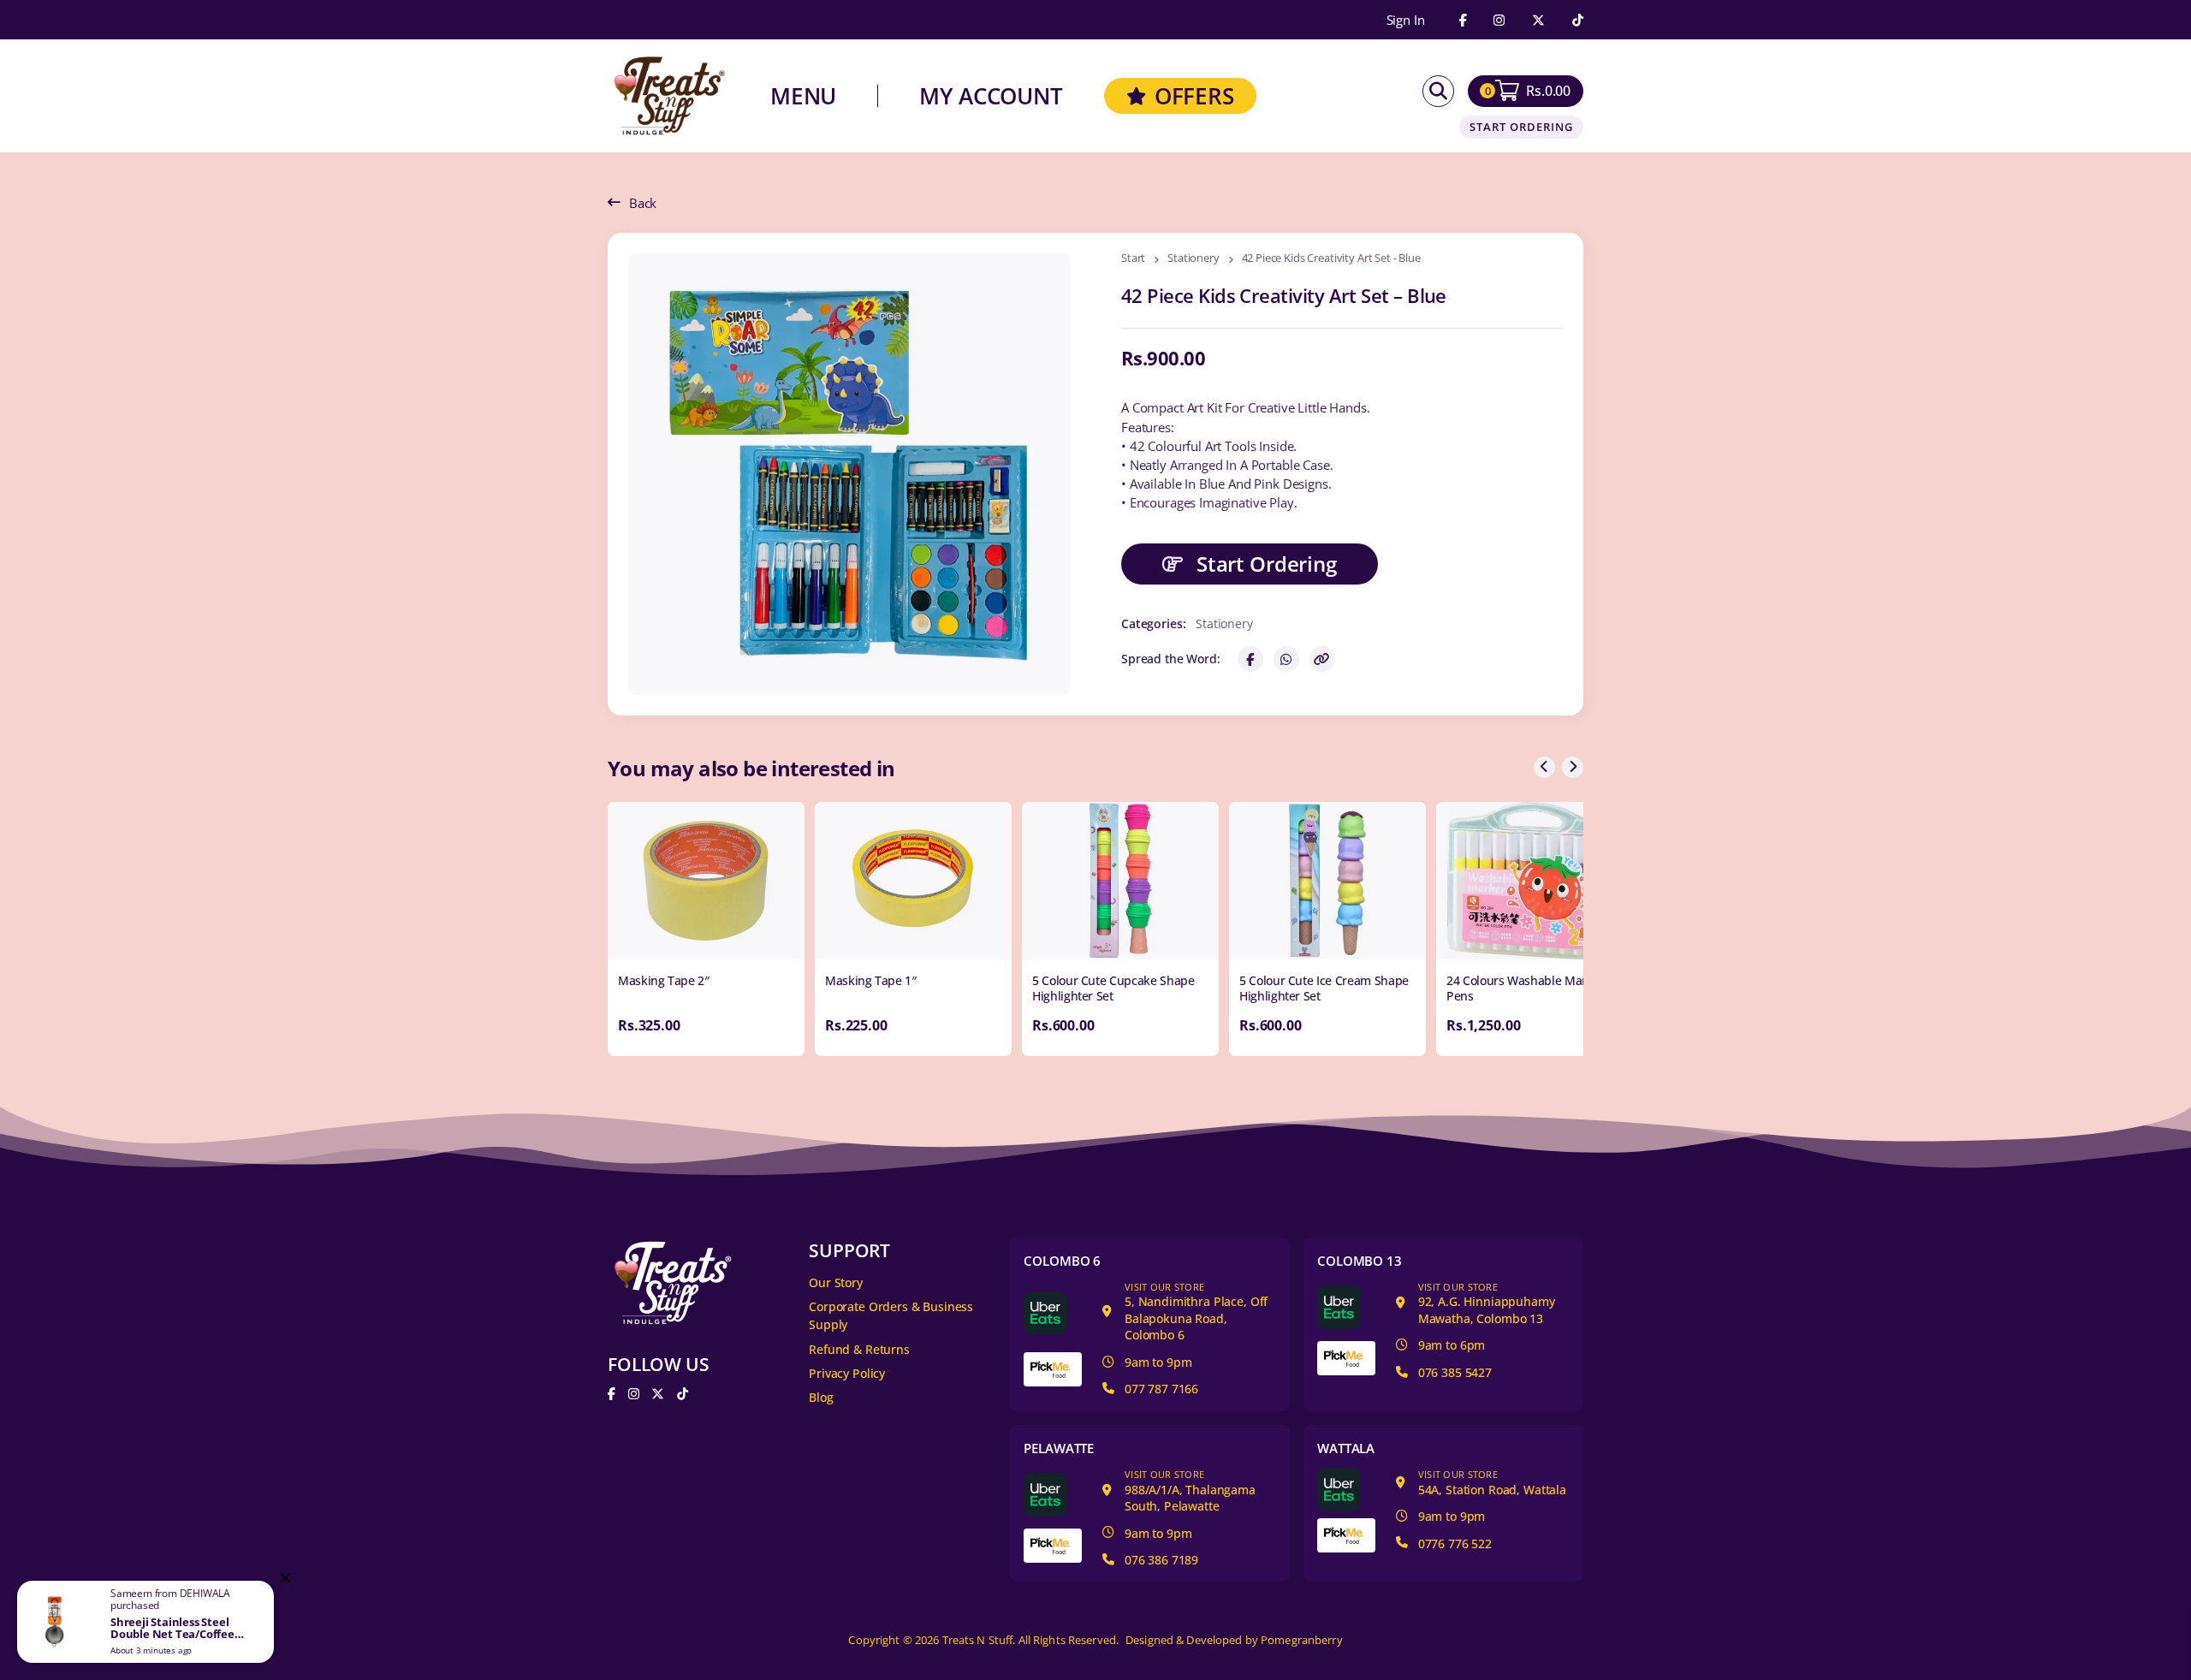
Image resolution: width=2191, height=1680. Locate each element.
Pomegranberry (1302, 1640)
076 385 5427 (1455, 1372)
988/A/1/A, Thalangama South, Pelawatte (1190, 1491)
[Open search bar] (1438, 91)
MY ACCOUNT (991, 96)
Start (1133, 259)
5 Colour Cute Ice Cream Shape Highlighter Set (1324, 988)
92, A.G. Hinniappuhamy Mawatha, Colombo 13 (1487, 1303)
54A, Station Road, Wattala (1492, 1483)
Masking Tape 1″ (871, 980)
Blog (821, 1397)
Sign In (1406, 20)
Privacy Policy (847, 1373)
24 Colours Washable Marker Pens (1526, 988)
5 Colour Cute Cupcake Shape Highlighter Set (1113, 988)
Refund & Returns (859, 1349)
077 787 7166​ (1161, 1389)
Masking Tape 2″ (664, 980)
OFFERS (1194, 96)
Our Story (836, 1282)
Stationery (1193, 259)
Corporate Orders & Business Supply (891, 1315)
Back (643, 203)
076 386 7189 (1161, 1560)
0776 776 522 (1455, 1543)
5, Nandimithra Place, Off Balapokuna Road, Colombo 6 (1196, 1312)
